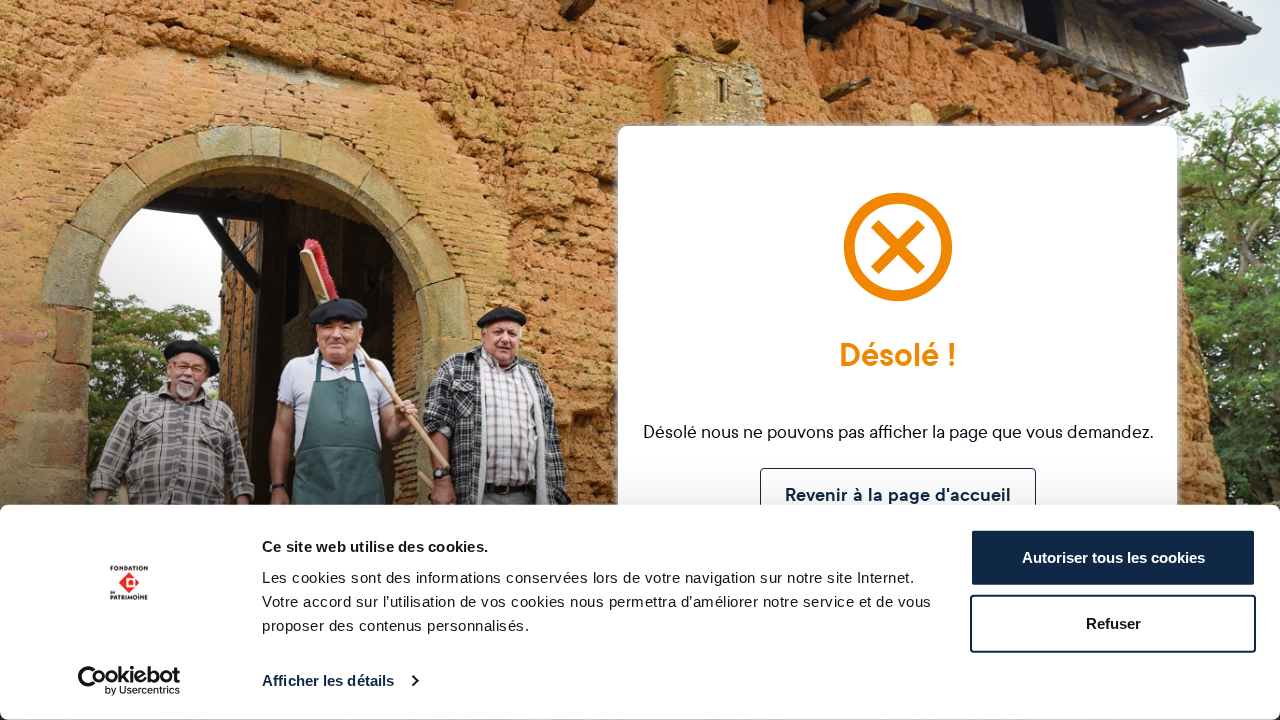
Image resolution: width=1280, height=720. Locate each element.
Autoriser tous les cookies (1113, 557)
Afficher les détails (328, 680)
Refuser (1113, 622)
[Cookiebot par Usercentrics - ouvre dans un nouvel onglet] (129, 681)
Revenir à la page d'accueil (898, 495)
